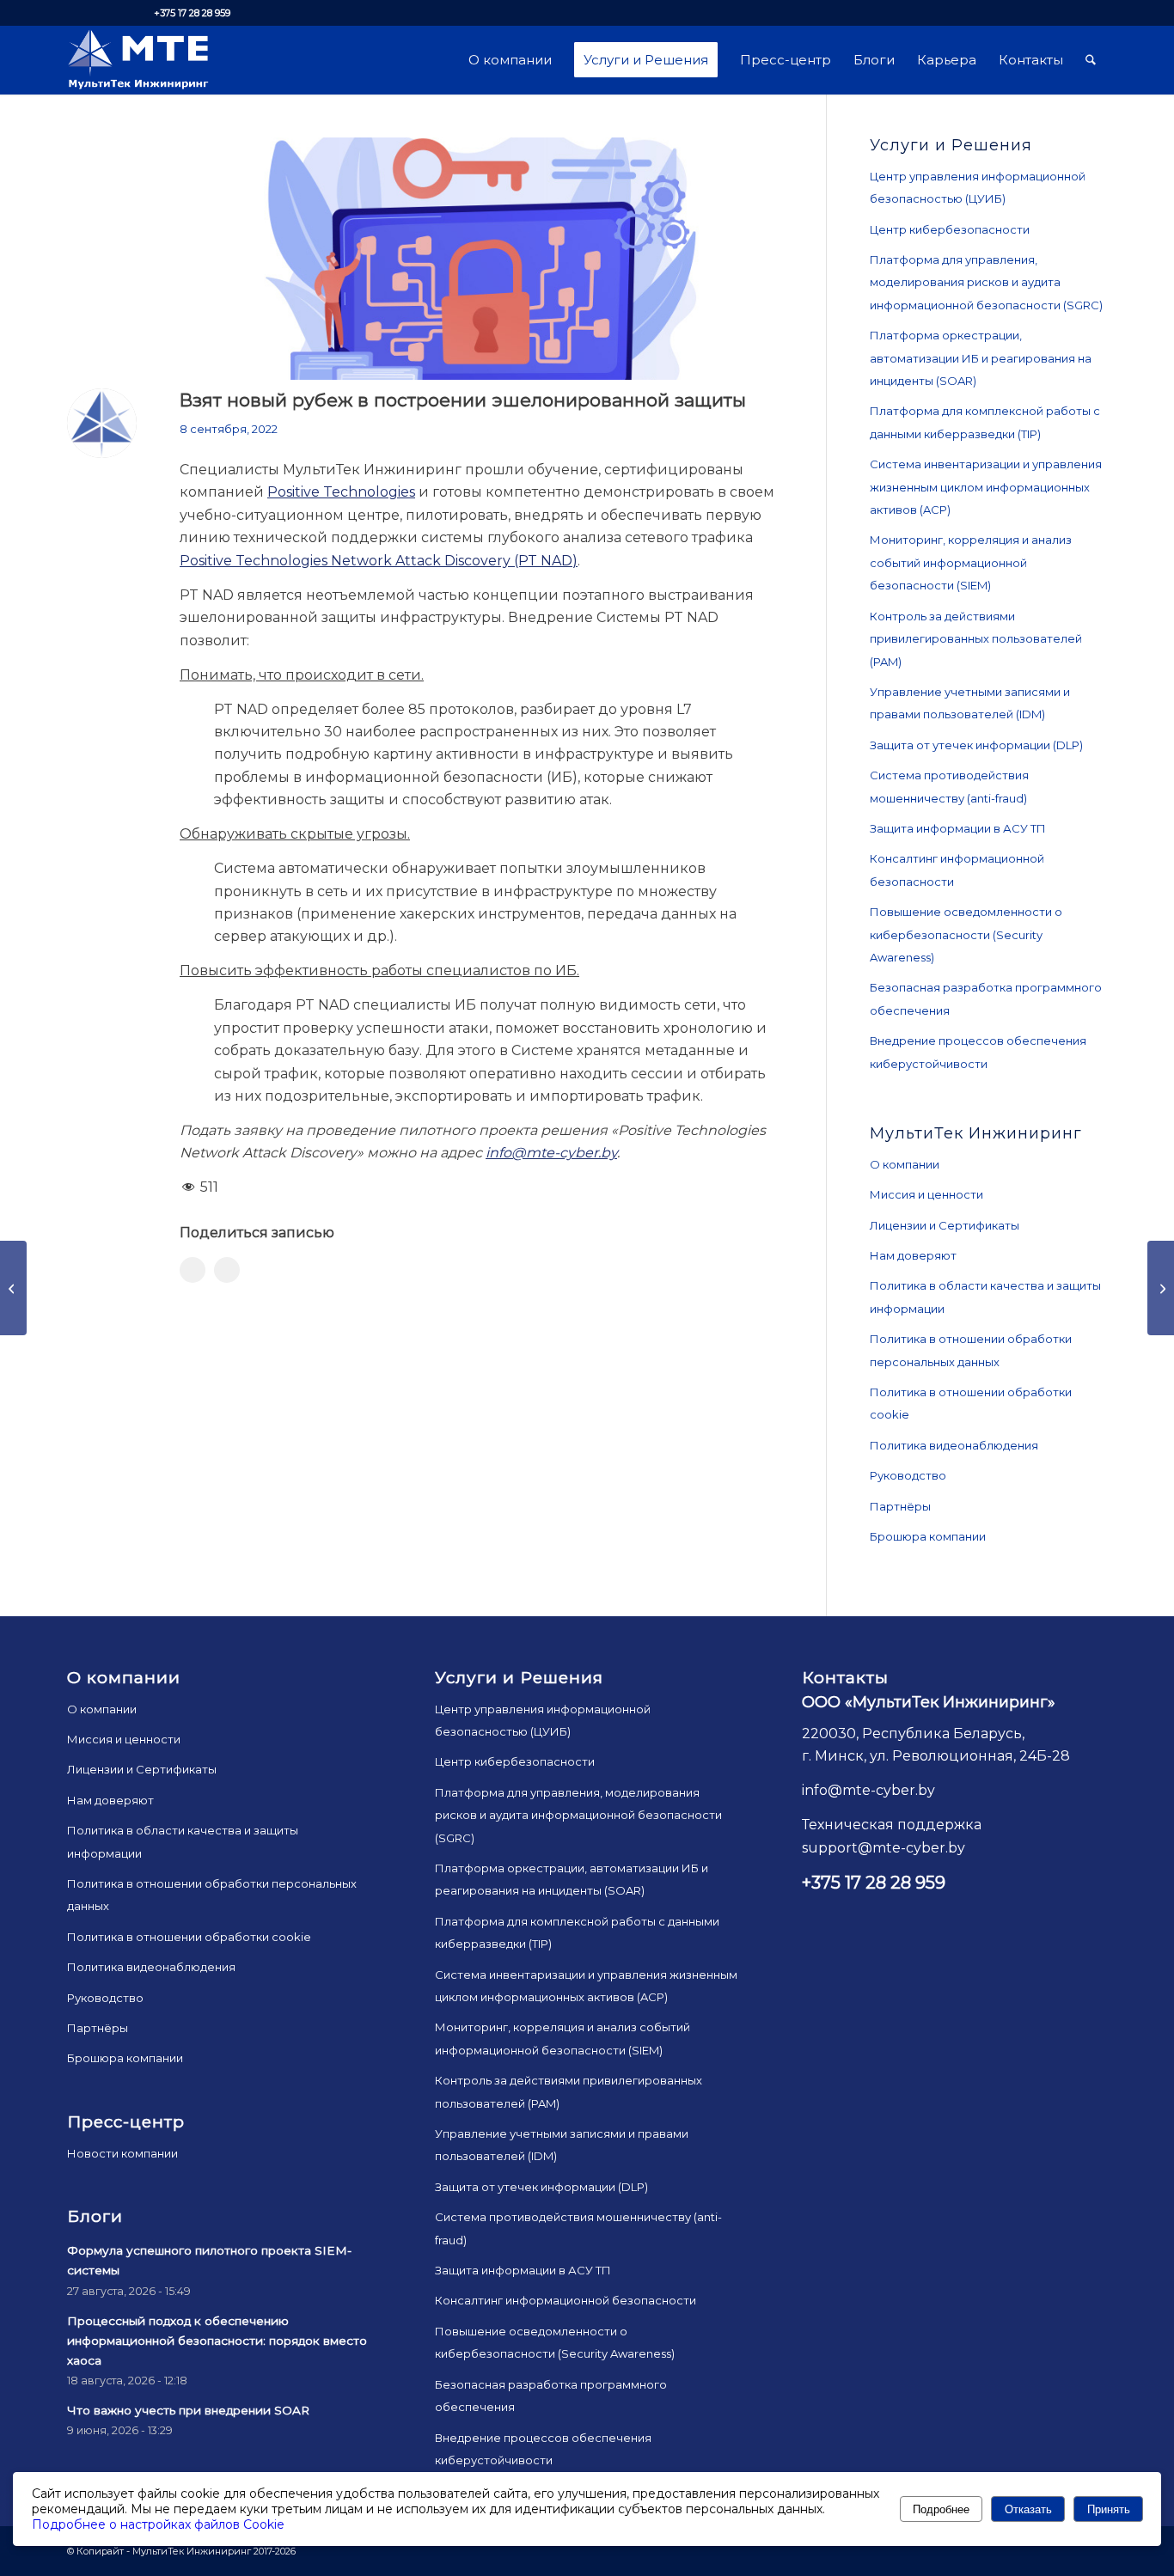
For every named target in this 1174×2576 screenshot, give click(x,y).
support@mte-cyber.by (884, 1848)
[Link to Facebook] (98, 13)
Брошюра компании (928, 1536)
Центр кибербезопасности (950, 229)
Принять (1109, 2509)
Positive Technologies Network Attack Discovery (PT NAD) (379, 561)
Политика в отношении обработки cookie (971, 1403)
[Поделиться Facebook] (193, 1270)
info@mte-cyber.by (551, 1153)
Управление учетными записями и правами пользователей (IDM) (970, 703)
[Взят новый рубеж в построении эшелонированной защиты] (481, 259)
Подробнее (941, 2509)
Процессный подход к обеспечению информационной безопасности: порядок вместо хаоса (217, 2341)
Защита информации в (958, 828)
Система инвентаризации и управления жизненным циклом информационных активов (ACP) (986, 487)
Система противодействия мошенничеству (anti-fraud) (949, 786)
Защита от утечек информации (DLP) (976, 745)
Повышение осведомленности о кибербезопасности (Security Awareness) (966, 934)
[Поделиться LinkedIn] (227, 1270)
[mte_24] (138, 60)
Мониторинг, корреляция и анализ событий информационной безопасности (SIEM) (971, 562)
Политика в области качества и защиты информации (985, 1297)
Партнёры (900, 1506)
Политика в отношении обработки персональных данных (971, 1350)
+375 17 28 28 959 (192, 13)
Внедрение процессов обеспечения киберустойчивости (978, 1052)
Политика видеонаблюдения (954, 1445)
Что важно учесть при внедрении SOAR (188, 2410)
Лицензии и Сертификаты (945, 1225)
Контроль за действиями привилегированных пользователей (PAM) (976, 639)
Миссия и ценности (926, 1194)
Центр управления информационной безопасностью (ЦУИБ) (978, 187)
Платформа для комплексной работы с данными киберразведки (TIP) (985, 422)
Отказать (1028, 2509)
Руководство (908, 1475)
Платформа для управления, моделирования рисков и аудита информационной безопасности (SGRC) (986, 282)
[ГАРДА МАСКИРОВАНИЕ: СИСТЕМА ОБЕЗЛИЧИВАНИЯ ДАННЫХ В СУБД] (13, 1288)
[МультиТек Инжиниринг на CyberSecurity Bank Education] (1161, 1288)
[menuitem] (510, 60)
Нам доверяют (913, 1255)
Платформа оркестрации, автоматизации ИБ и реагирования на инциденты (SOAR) (981, 358)
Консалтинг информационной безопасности (957, 870)
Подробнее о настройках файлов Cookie (158, 2524)
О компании (905, 1164)
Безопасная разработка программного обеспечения (986, 998)
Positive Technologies (341, 492)
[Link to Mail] (124, 13)
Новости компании (122, 2153)
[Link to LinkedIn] (72, 13)
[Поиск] (1091, 60)
